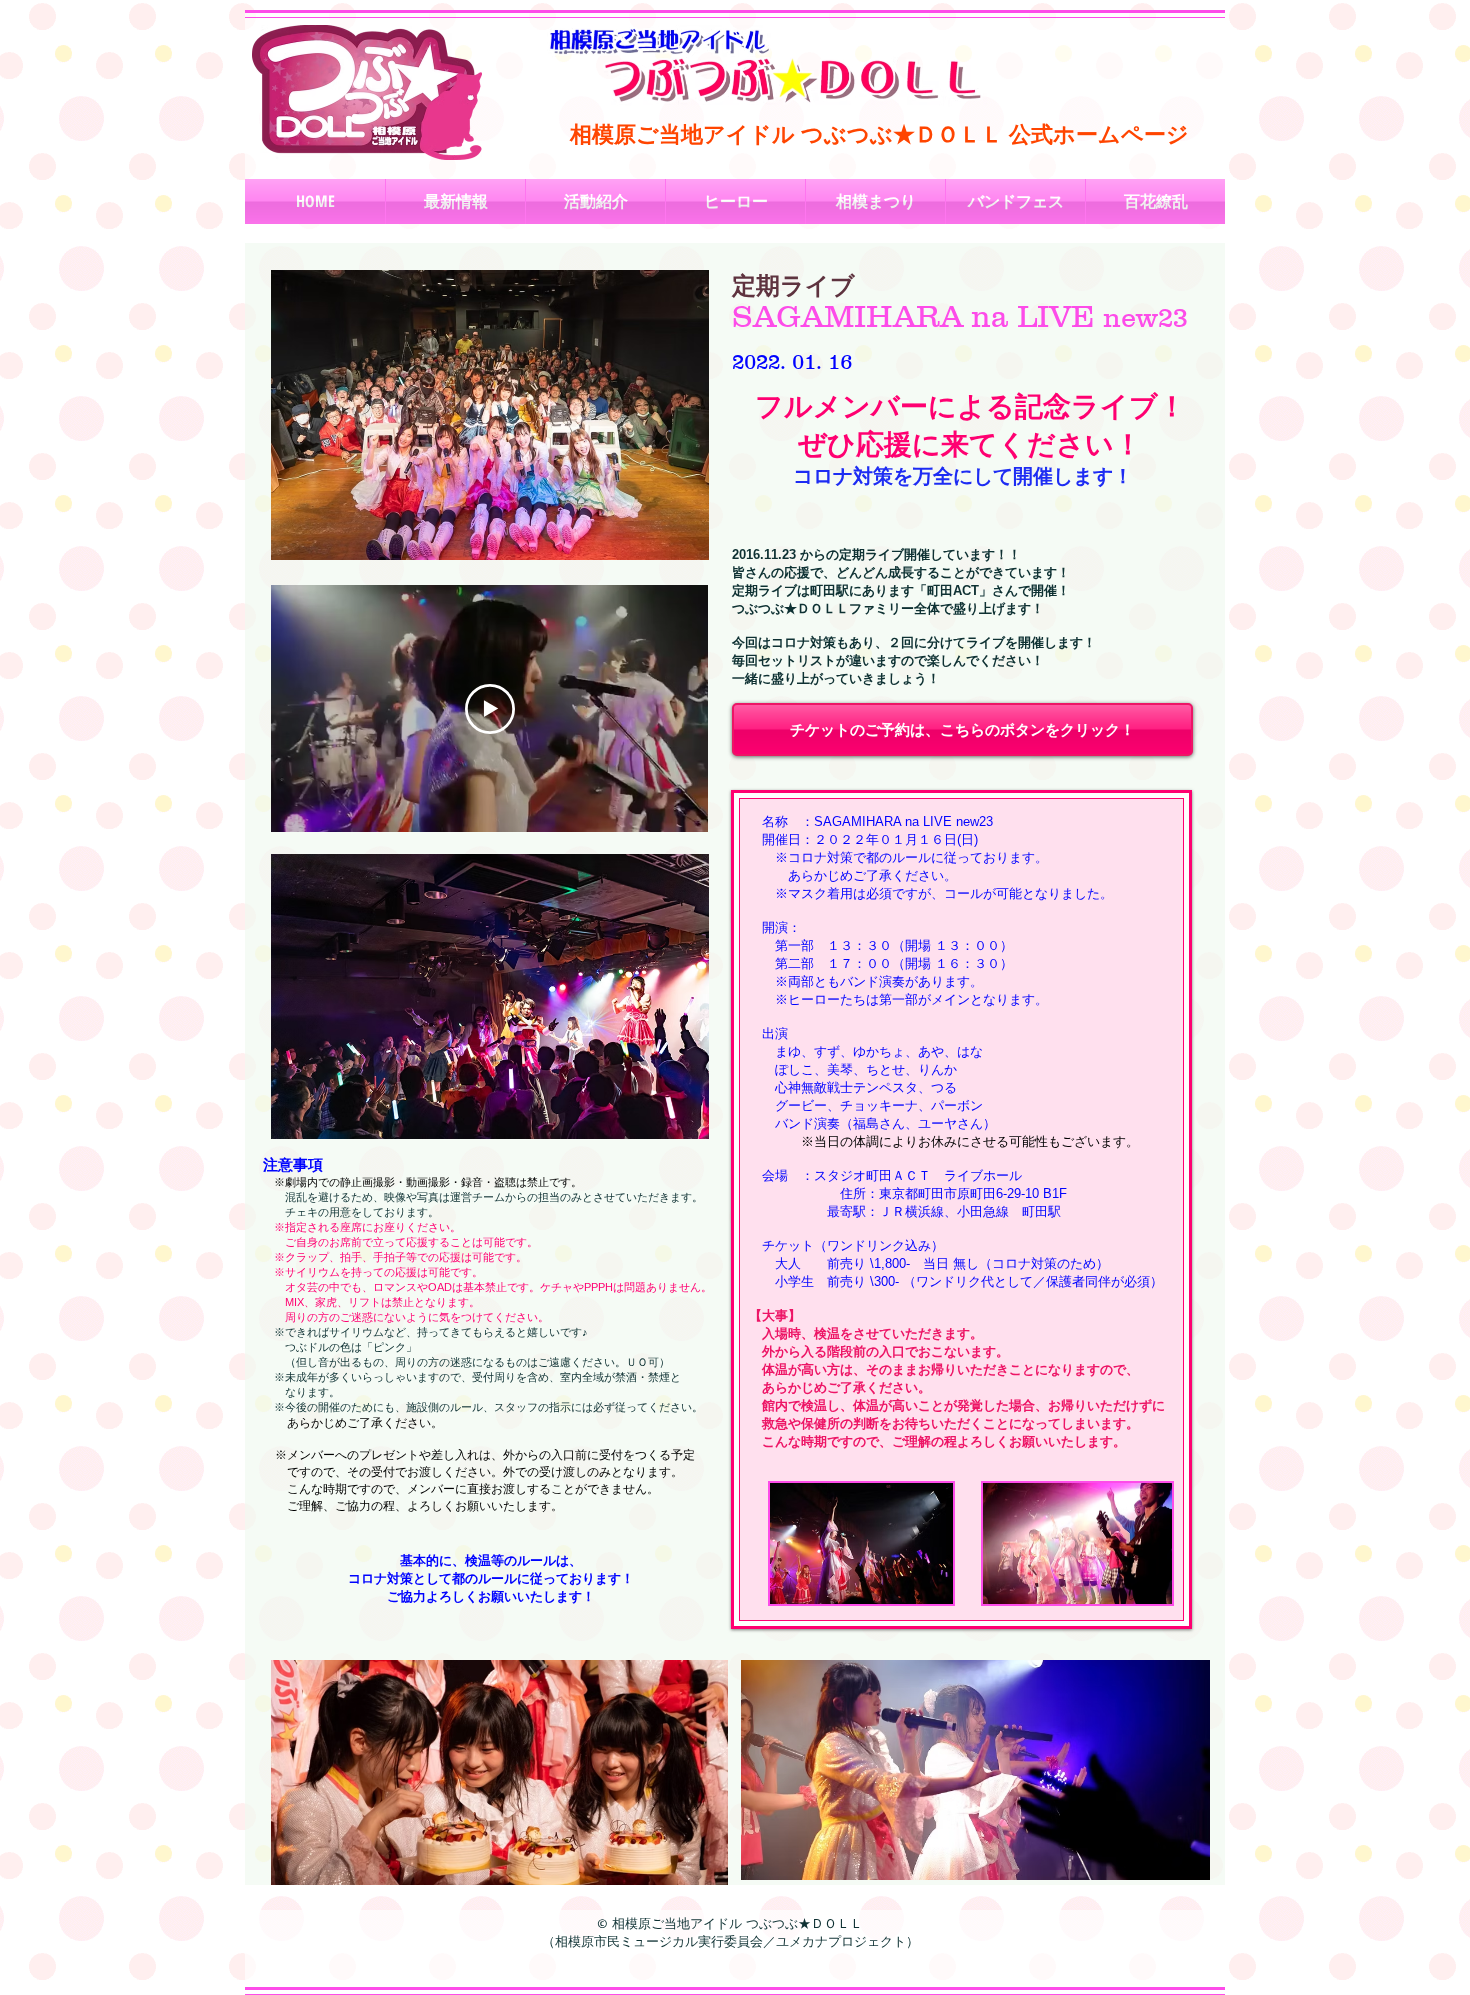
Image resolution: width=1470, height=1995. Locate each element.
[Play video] (490, 709)
